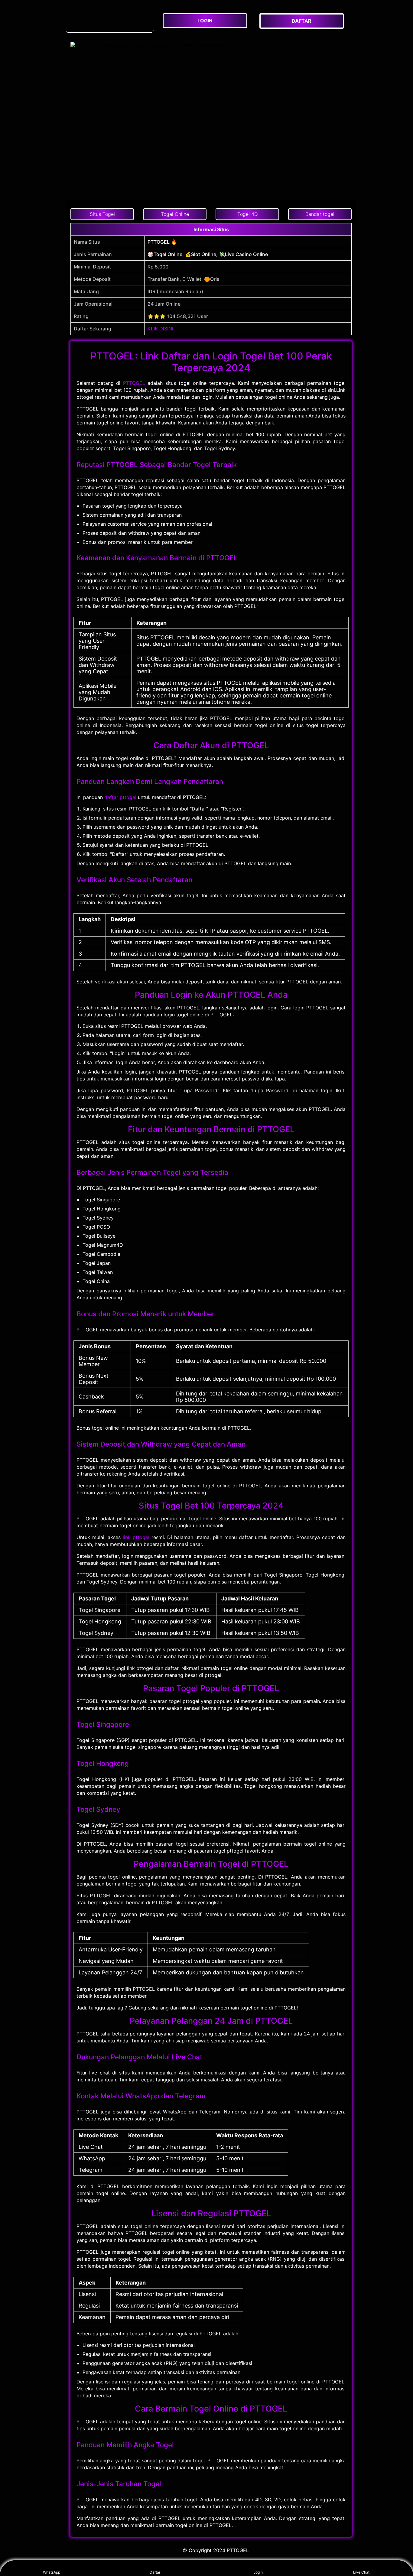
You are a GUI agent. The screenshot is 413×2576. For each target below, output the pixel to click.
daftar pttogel (120, 797)
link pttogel (136, 1537)
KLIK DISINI (160, 329)
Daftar (155, 2572)
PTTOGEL (134, 383)
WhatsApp (52, 2572)
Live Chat (361, 2572)
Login (258, 2572)
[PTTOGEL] (110, 21)
